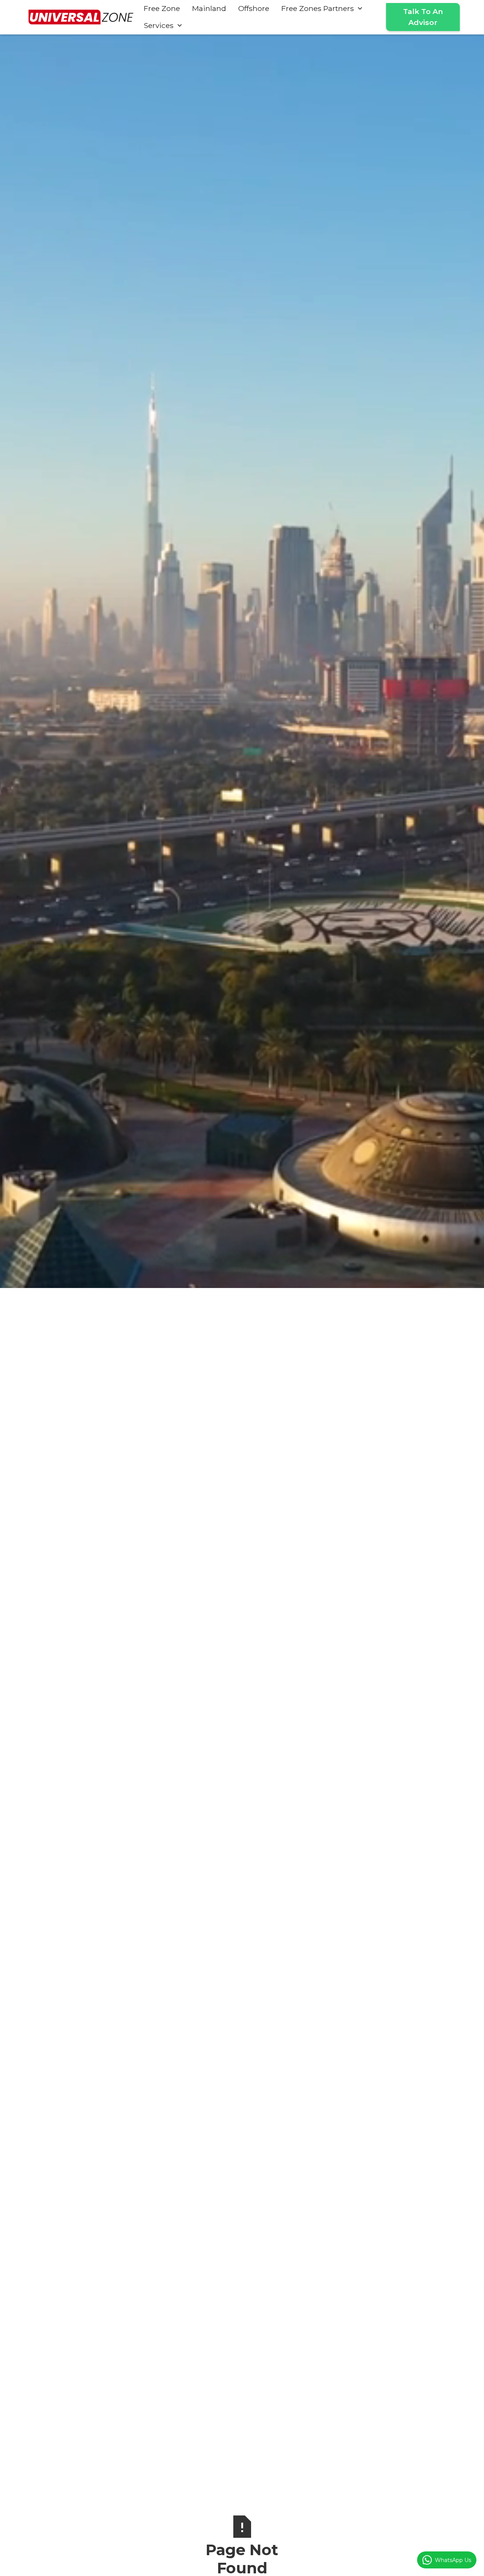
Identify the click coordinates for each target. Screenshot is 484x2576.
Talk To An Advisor (423, 17)
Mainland (209, 8)
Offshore (254, 8)
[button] (322, 9)
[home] (81, 17)
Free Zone (162, 8)
